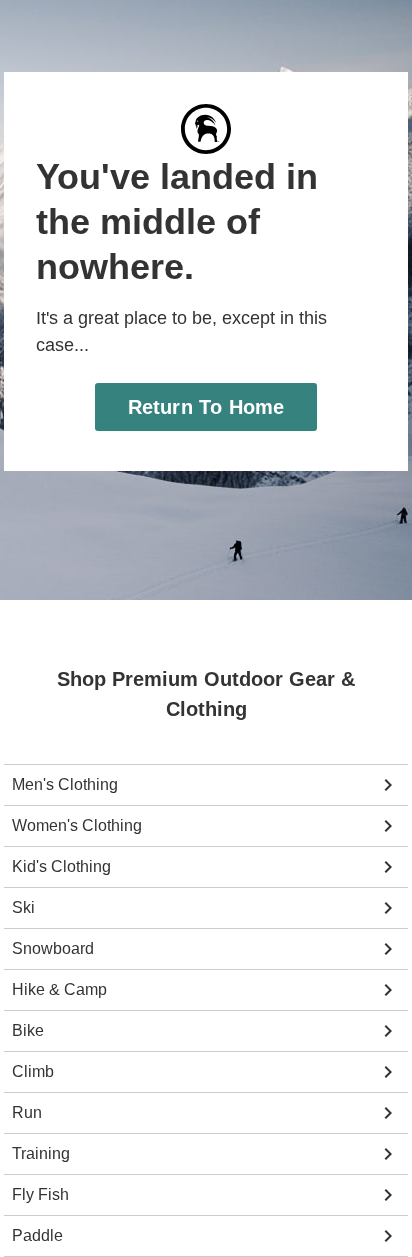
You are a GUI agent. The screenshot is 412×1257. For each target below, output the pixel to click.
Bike (27, 1031)
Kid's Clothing (61, 867)
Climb (33, 1072)
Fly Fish (39, 1195)
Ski (23, 908)
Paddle (36, 1236)
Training (41, 1154)
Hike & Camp (58, 990)
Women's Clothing (75, 826)
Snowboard (51, 949)
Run (26, 1113)
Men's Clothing (64, 785)
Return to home (206, 379)
